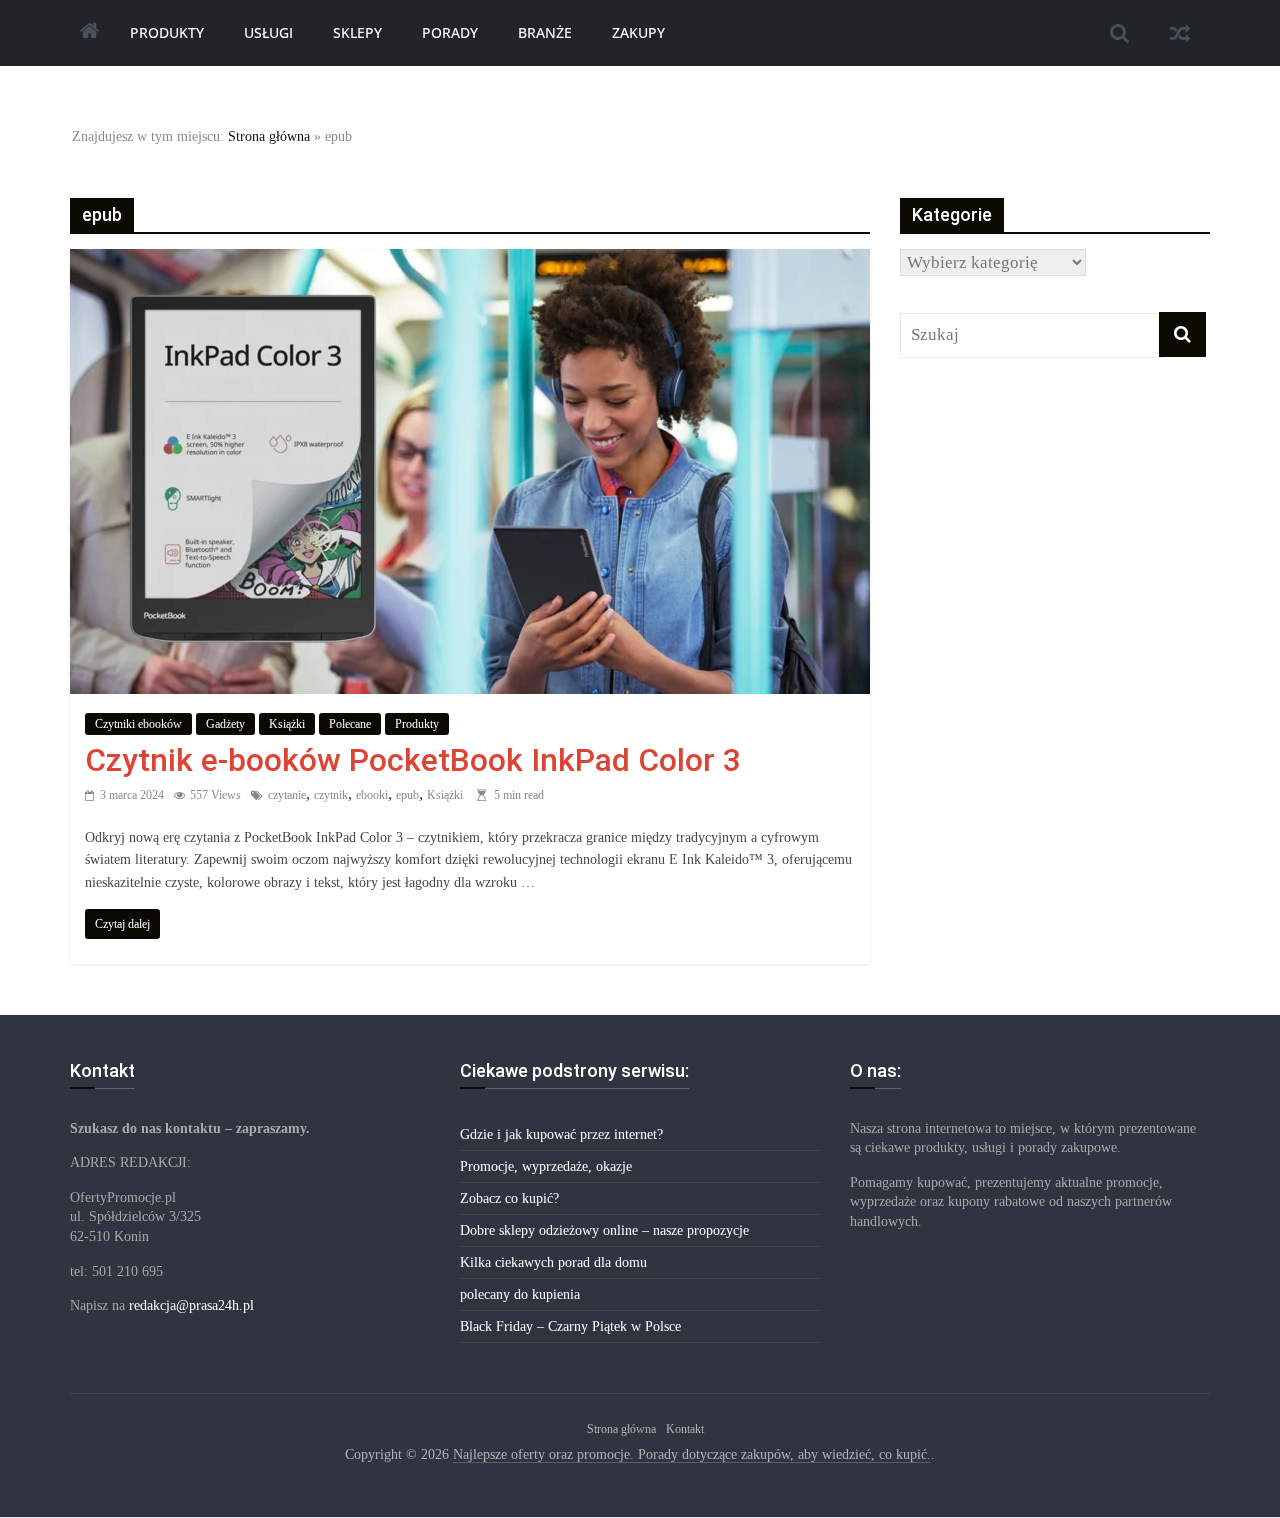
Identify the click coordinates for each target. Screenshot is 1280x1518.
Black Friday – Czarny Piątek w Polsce (570, 1326)
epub (407, 795)
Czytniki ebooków (138, 724)
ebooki (372, 795)
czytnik (331, 795)
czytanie (287, 795)
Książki (287, 724)
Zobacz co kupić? (509, 1198)
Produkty (167, 32)
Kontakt (685, 1429)
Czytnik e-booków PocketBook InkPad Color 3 (413, 760)
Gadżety (225, 724)
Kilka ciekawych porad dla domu (553, 1262)
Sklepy (357, 32)
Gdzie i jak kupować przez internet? (561, 1134)
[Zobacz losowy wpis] (1180, 33)
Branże (545, 32)
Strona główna (269, 136)
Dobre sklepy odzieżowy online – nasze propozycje (604, 1230)
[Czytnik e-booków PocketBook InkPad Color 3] (470, 262)
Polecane (350, 724)
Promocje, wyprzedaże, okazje (546, 1166)
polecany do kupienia (520, 1294)
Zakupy (638, 32)
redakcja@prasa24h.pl (191, 1305)
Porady (450, 32)
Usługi (268, 32)
